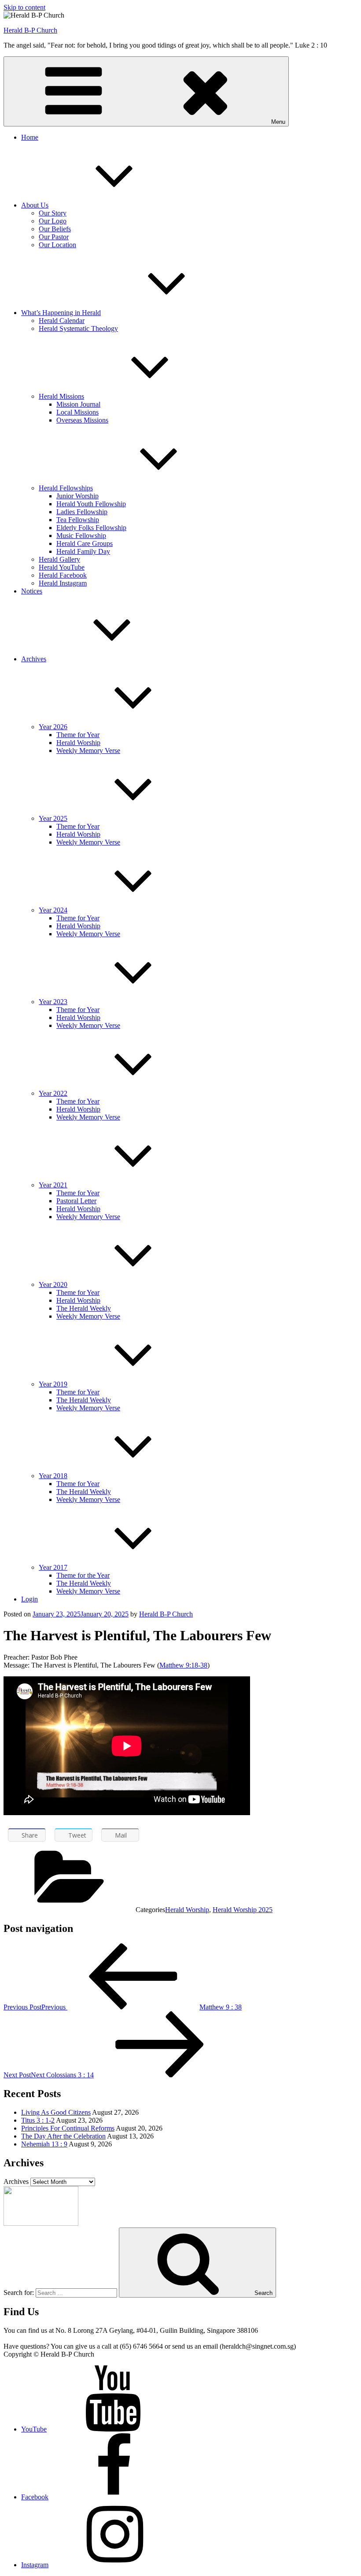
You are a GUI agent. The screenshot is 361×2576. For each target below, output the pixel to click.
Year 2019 (53, 1384)
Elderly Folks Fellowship (91, 528)
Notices (32, 591)
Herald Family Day (83, 551)
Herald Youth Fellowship (91, 504)
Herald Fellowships (66, 488)
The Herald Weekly (84, 1308)
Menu (278, 122)
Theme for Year (78, 735)
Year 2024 (53, 910)
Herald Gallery (59, 559)
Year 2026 (53, 727)
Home (30, 137)
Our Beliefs (55, 229)
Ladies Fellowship (82, 512)
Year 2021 (53, 1185)
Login (29, 1599)
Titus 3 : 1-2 (38, 2120)
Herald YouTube (62, 567)
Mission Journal (78, 404)
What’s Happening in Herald (61, 313)
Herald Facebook (63, 575)
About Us (35, 205)
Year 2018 (53, 1476)
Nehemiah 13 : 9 (44, 2144)
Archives (34, 659)
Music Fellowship (81, 536)
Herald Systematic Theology (78, 328)
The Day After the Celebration (63, 2136)
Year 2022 (53, 1093)
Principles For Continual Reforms (68, 2128)
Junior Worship (77, 496)
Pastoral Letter (76, 1201)
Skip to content (24, 7)
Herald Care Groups (85, 543)
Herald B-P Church (30, 30)
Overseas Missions (82, 420)
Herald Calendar (62, 321)
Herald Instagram (63, 583)
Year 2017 (53, 1567)
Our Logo (53, 221)
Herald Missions (61, 396)
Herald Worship (78, 743)
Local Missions (77, 412)
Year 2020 (53, 1284)
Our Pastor (54, 237)
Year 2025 (53, 818)
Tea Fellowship (78, 520)
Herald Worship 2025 (243, 1910)
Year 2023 (53, 1002)
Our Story (53, 213)
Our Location (57, 245)
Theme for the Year (83, 1575)
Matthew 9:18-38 (183, 1665)
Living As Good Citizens (56, 2112)
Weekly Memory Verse (88, 751)
